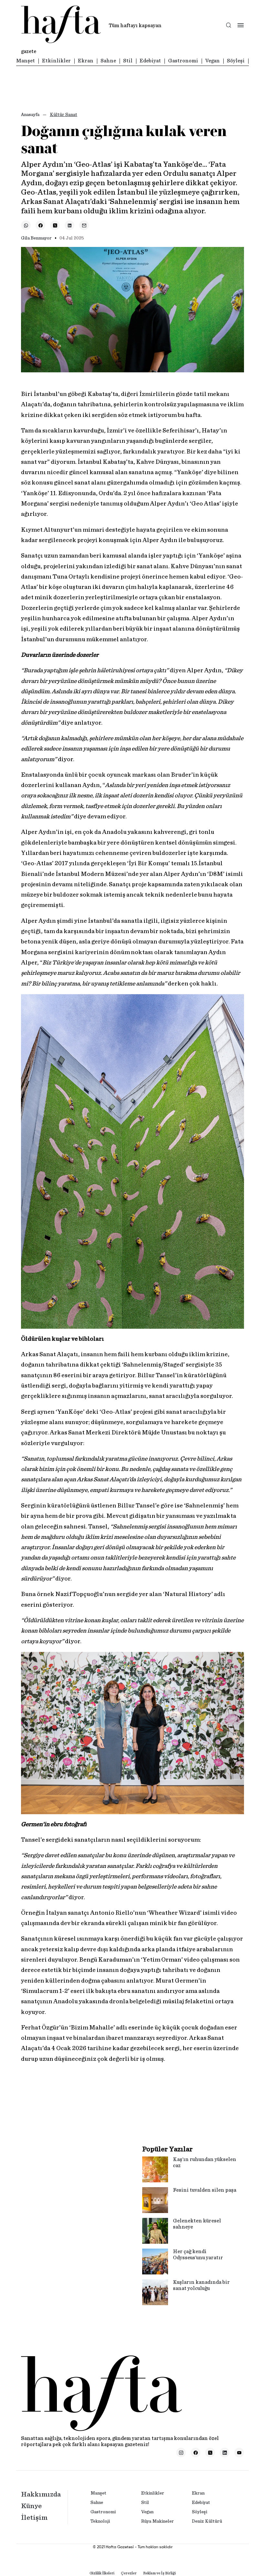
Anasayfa (30, 115)
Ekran (86, 61)
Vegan (212, 61)
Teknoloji (100, 2521)
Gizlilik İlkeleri (102, 2573)
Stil (128, 61)
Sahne (108, 61)
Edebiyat (150, 61)
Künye (31, 2506)
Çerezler (129, 2573)
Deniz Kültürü (207, 2521)
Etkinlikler (56, 61)
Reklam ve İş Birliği (159, 2573)
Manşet (26, 61)
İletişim (34, 2517)
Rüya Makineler (158, 2521)
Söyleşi (236, 61)
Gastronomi (183, 61)
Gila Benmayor (36, 238)
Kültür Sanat (64, 115)
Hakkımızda (41, 2494)
